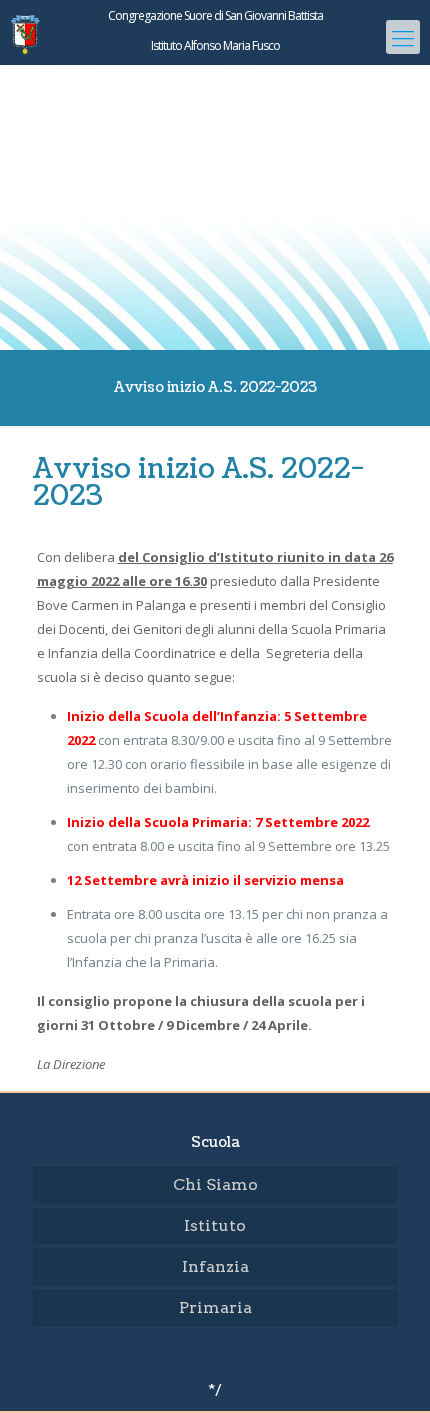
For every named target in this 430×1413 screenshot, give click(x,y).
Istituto (215, 1225)
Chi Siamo (215, 1184)
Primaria (215, 1307)
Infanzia (215, 1266)
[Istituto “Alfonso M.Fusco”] (215, 75)
